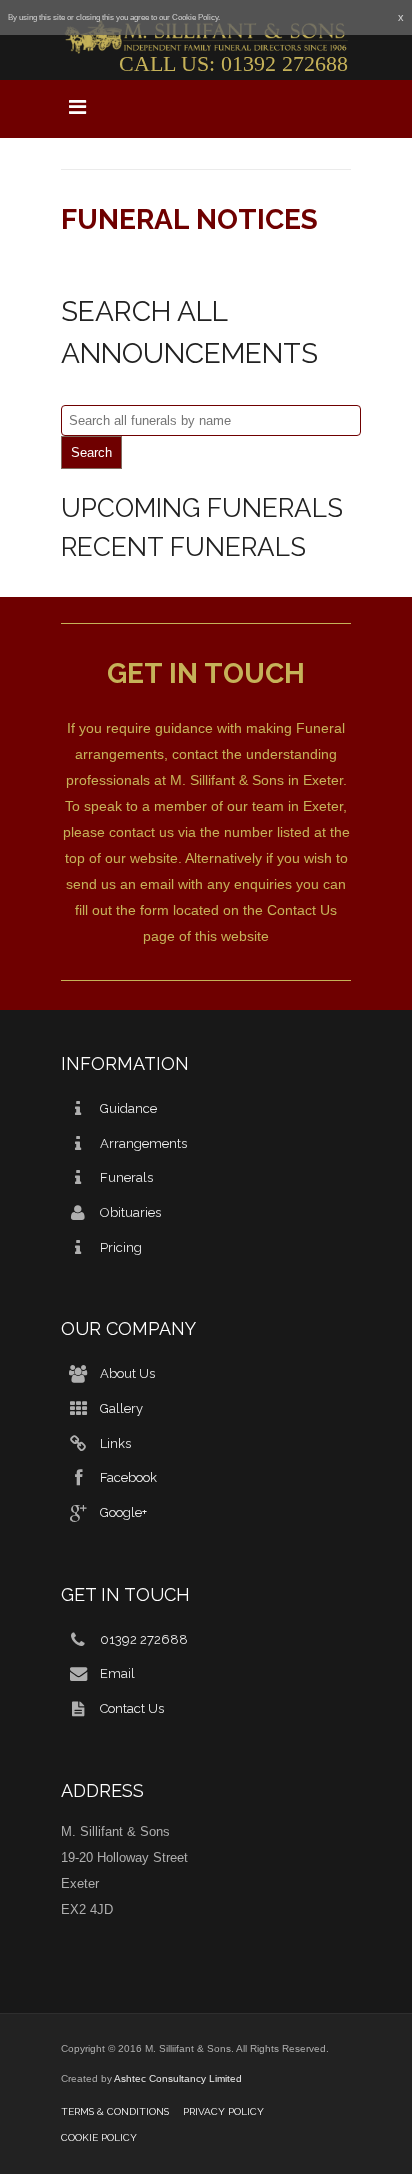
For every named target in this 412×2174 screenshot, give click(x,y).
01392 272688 (284, 63)
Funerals (126, 1177)
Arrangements (143, 1143)
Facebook (128, 1477)
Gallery (121, 1408)
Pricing (121, 1247)
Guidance (128, 1108)
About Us (127, 1373)
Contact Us (302, 910)
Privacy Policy (223, 2111)
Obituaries (130, 1212)
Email (117, 1673)
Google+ (123, 1512)
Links (115, 1442)
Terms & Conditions (115, 2111)
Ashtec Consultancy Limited (178, 2078)
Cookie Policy (99, 2137)
